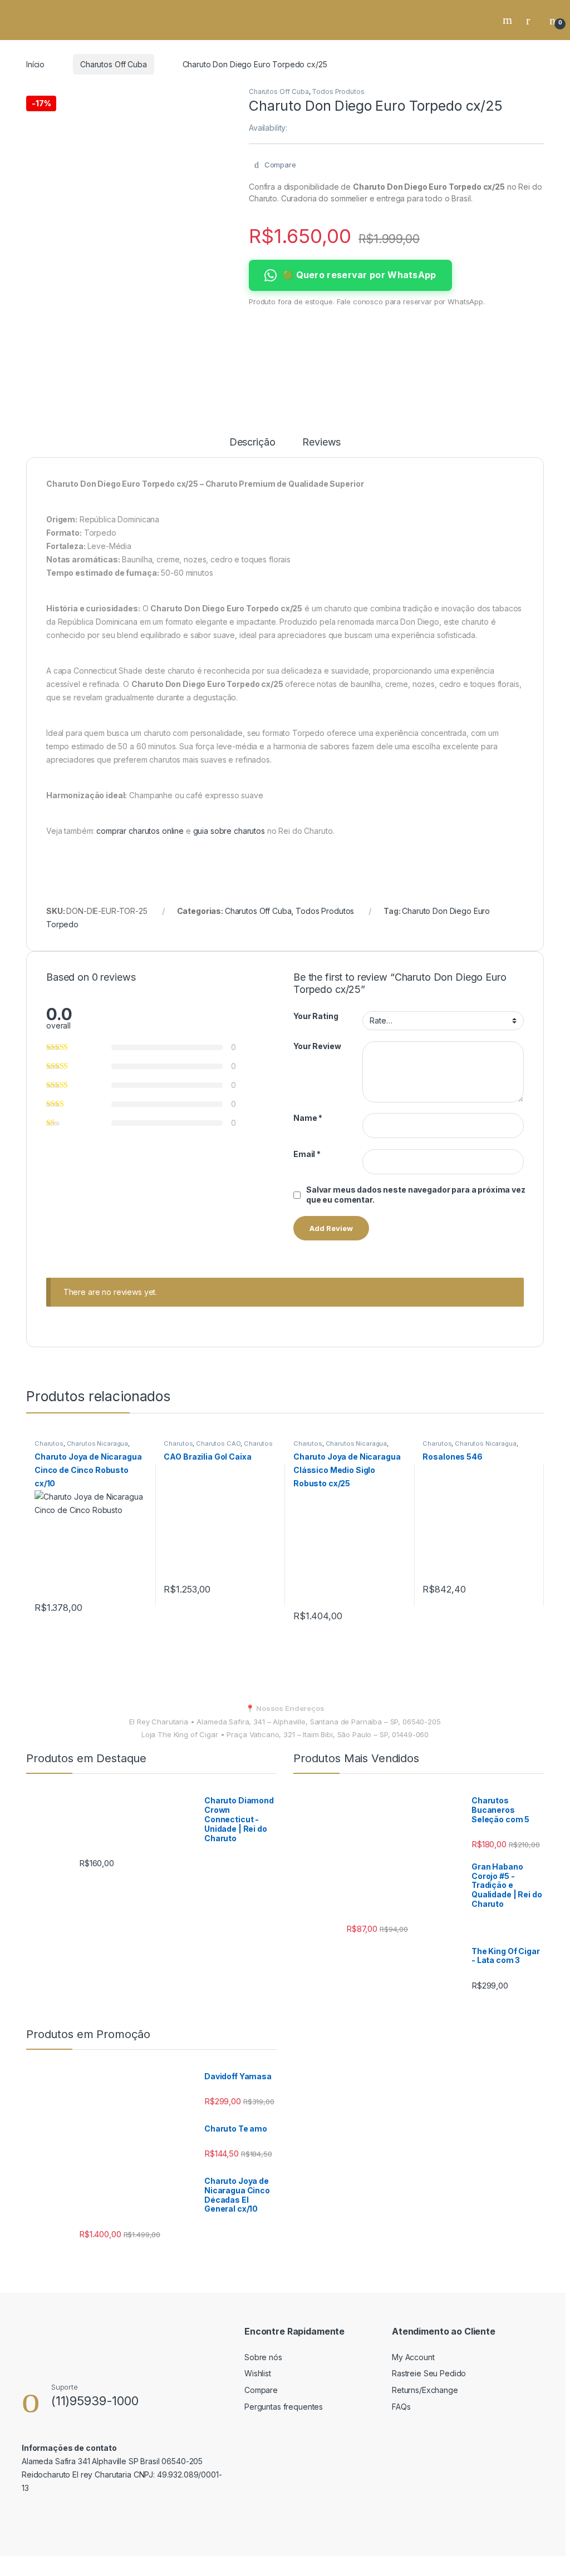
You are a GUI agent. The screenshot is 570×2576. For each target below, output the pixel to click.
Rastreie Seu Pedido (429, 2373)
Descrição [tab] (252, 442)
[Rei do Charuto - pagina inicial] (58, 20)
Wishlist (258, 2373)
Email (307, 1154)
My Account (413, 2357)
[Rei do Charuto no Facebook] (26, 2512)
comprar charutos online (140, 831)
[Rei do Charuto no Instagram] (98, 2514)
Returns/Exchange (425, 2390)
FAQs (401, 2407)
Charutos (49, 1443)
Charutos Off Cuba (114, 64)
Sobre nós (263, 2357)
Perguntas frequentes (284, 2407)
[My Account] (532, 20)
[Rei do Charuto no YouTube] (122, 2514)
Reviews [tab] (321, 442)
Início (35, 64)
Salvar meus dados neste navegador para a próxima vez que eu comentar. (416, 1195)
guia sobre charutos (229, 831)
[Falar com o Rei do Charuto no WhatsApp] (50, 2514)
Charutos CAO (218, 1443)
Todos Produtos (338, 92)
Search (509, 20)
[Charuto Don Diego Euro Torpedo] (92, 93)
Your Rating (316, 1016)
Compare (261, 2390)
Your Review (317, 1046)
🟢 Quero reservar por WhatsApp (359, 275)
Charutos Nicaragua (97, 1443)
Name (308, 1118)
